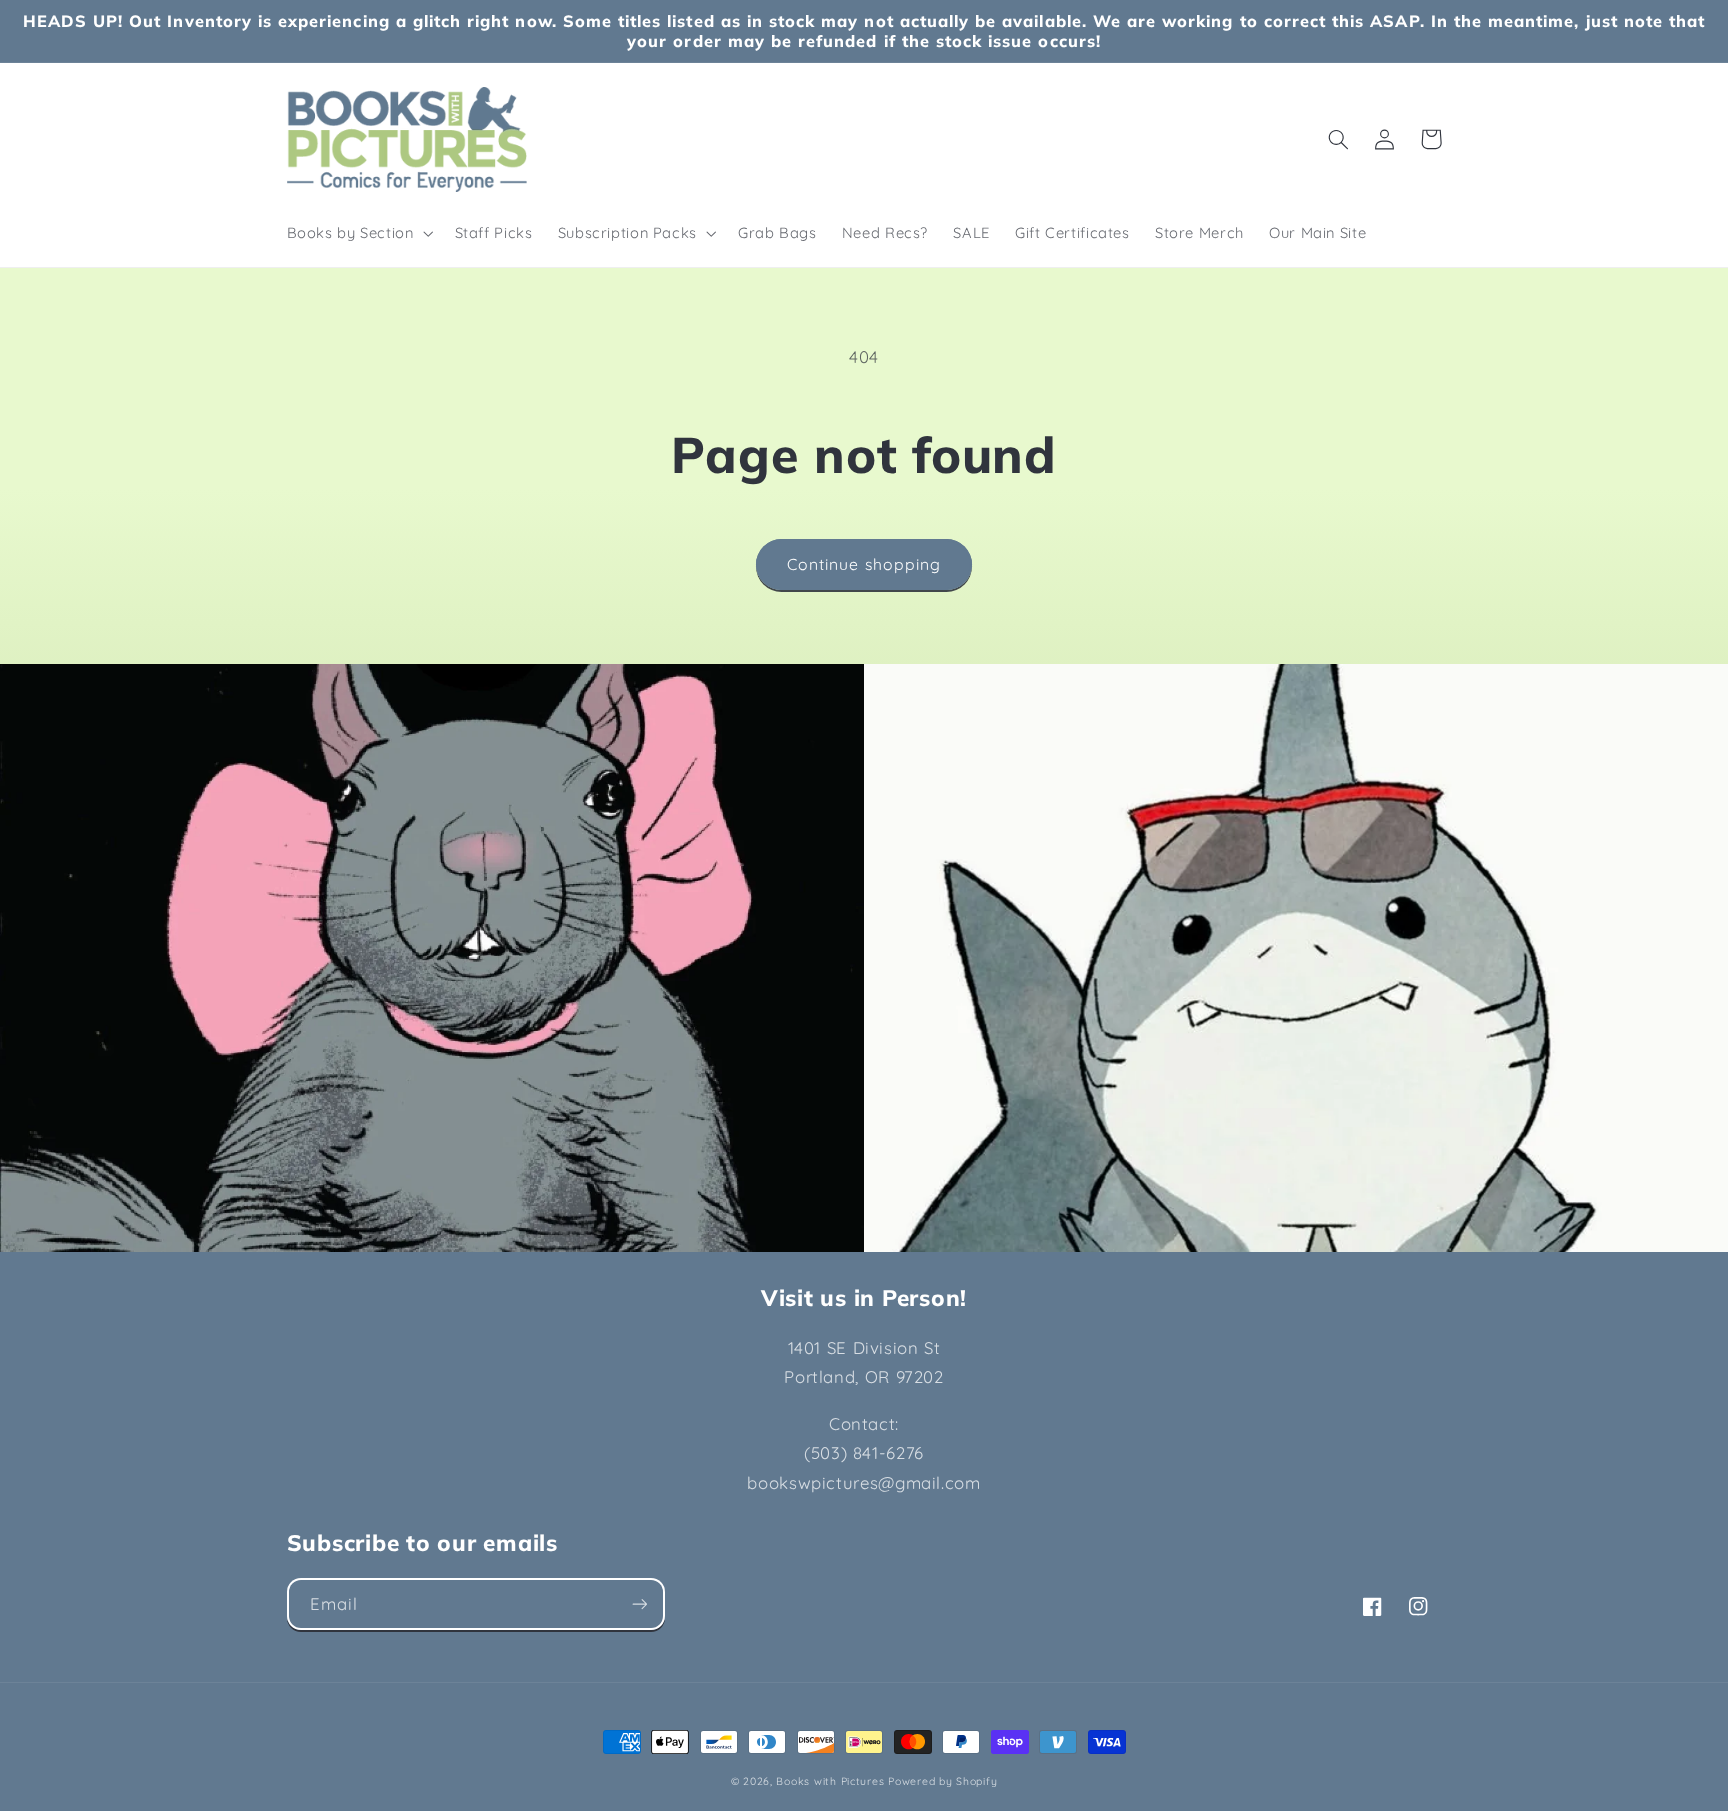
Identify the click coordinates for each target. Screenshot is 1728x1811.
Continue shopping (864, 564)
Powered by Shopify (942, 1781)
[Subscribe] (639, 1603)
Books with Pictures (830, 1781)
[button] (358, 233)
